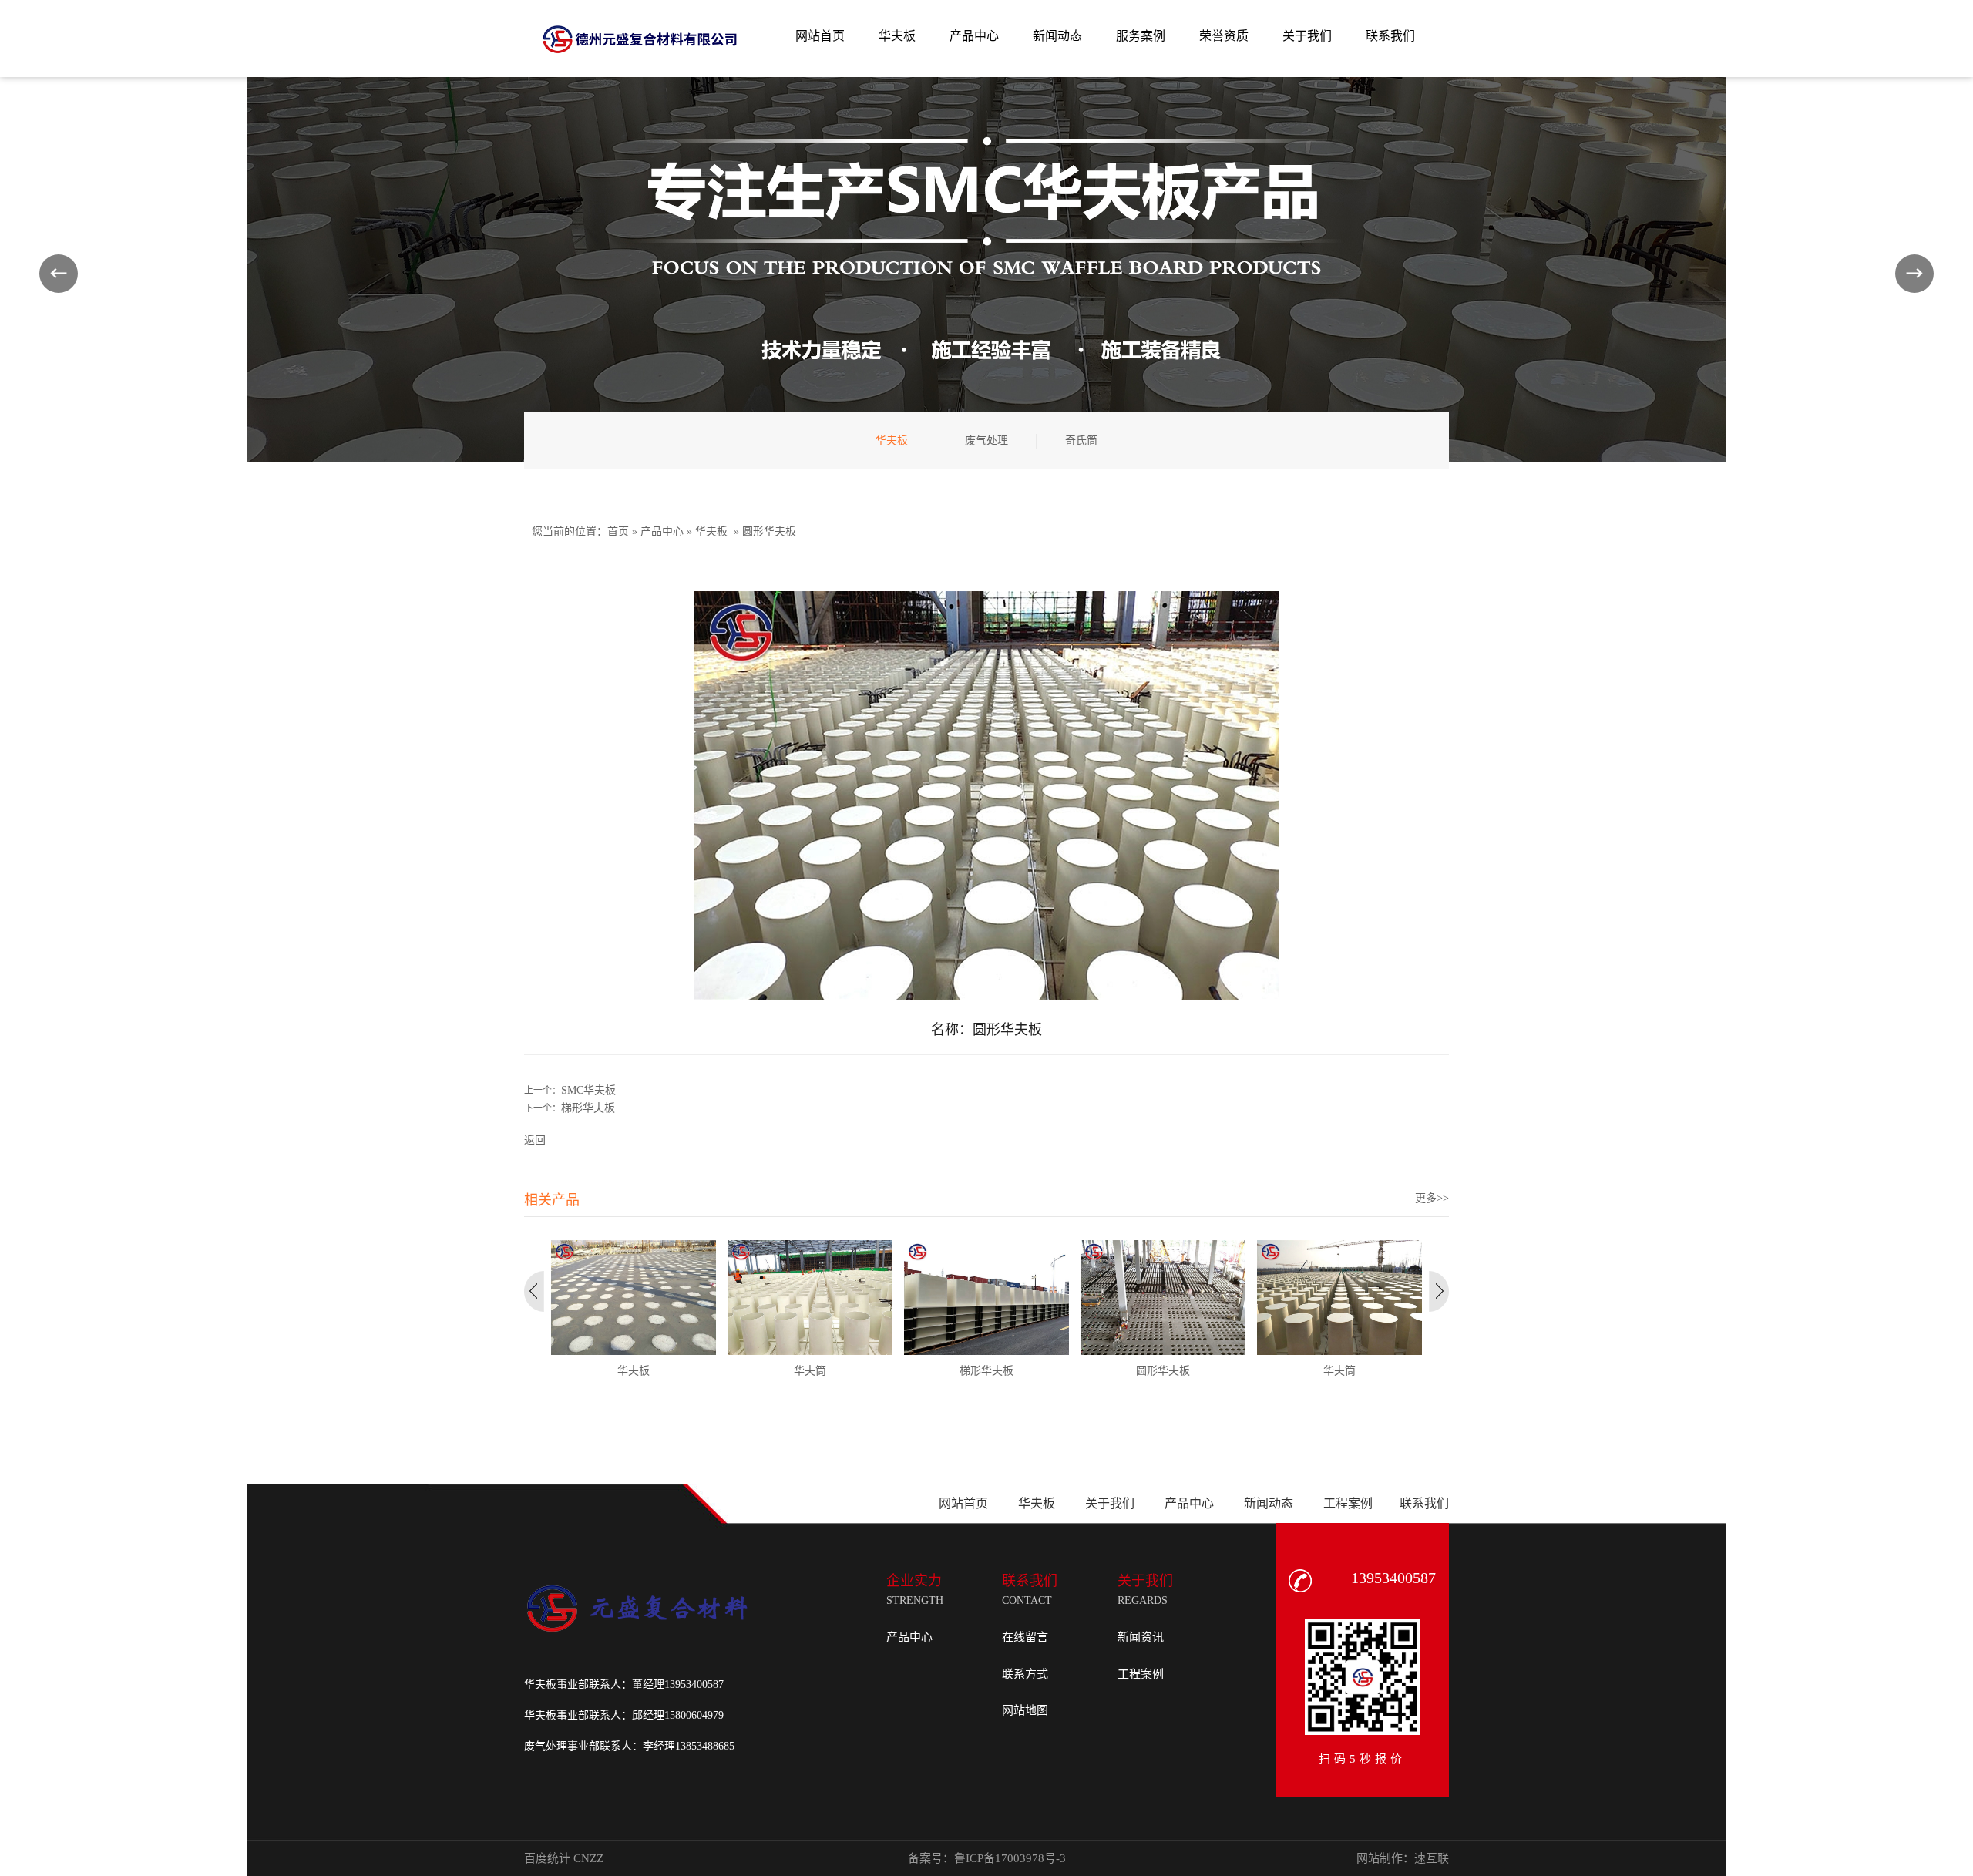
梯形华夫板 (588, 1108)
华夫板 (711, 531)
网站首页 (963, 1503)
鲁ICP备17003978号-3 (1010, 1858)
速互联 (1432, 1858)
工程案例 (1348, 1503)
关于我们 (1110, 1503)
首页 (618, 531)
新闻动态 (1269, 1503)
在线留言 (1025, 1637)
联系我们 (1424, 1503)
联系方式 (1025, 1674)
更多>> (1432, 1198)
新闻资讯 (1141, 1637)
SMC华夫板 (588, 1090)
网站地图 (1025, 1710)
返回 (535, 1140)
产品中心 (662, 531)
